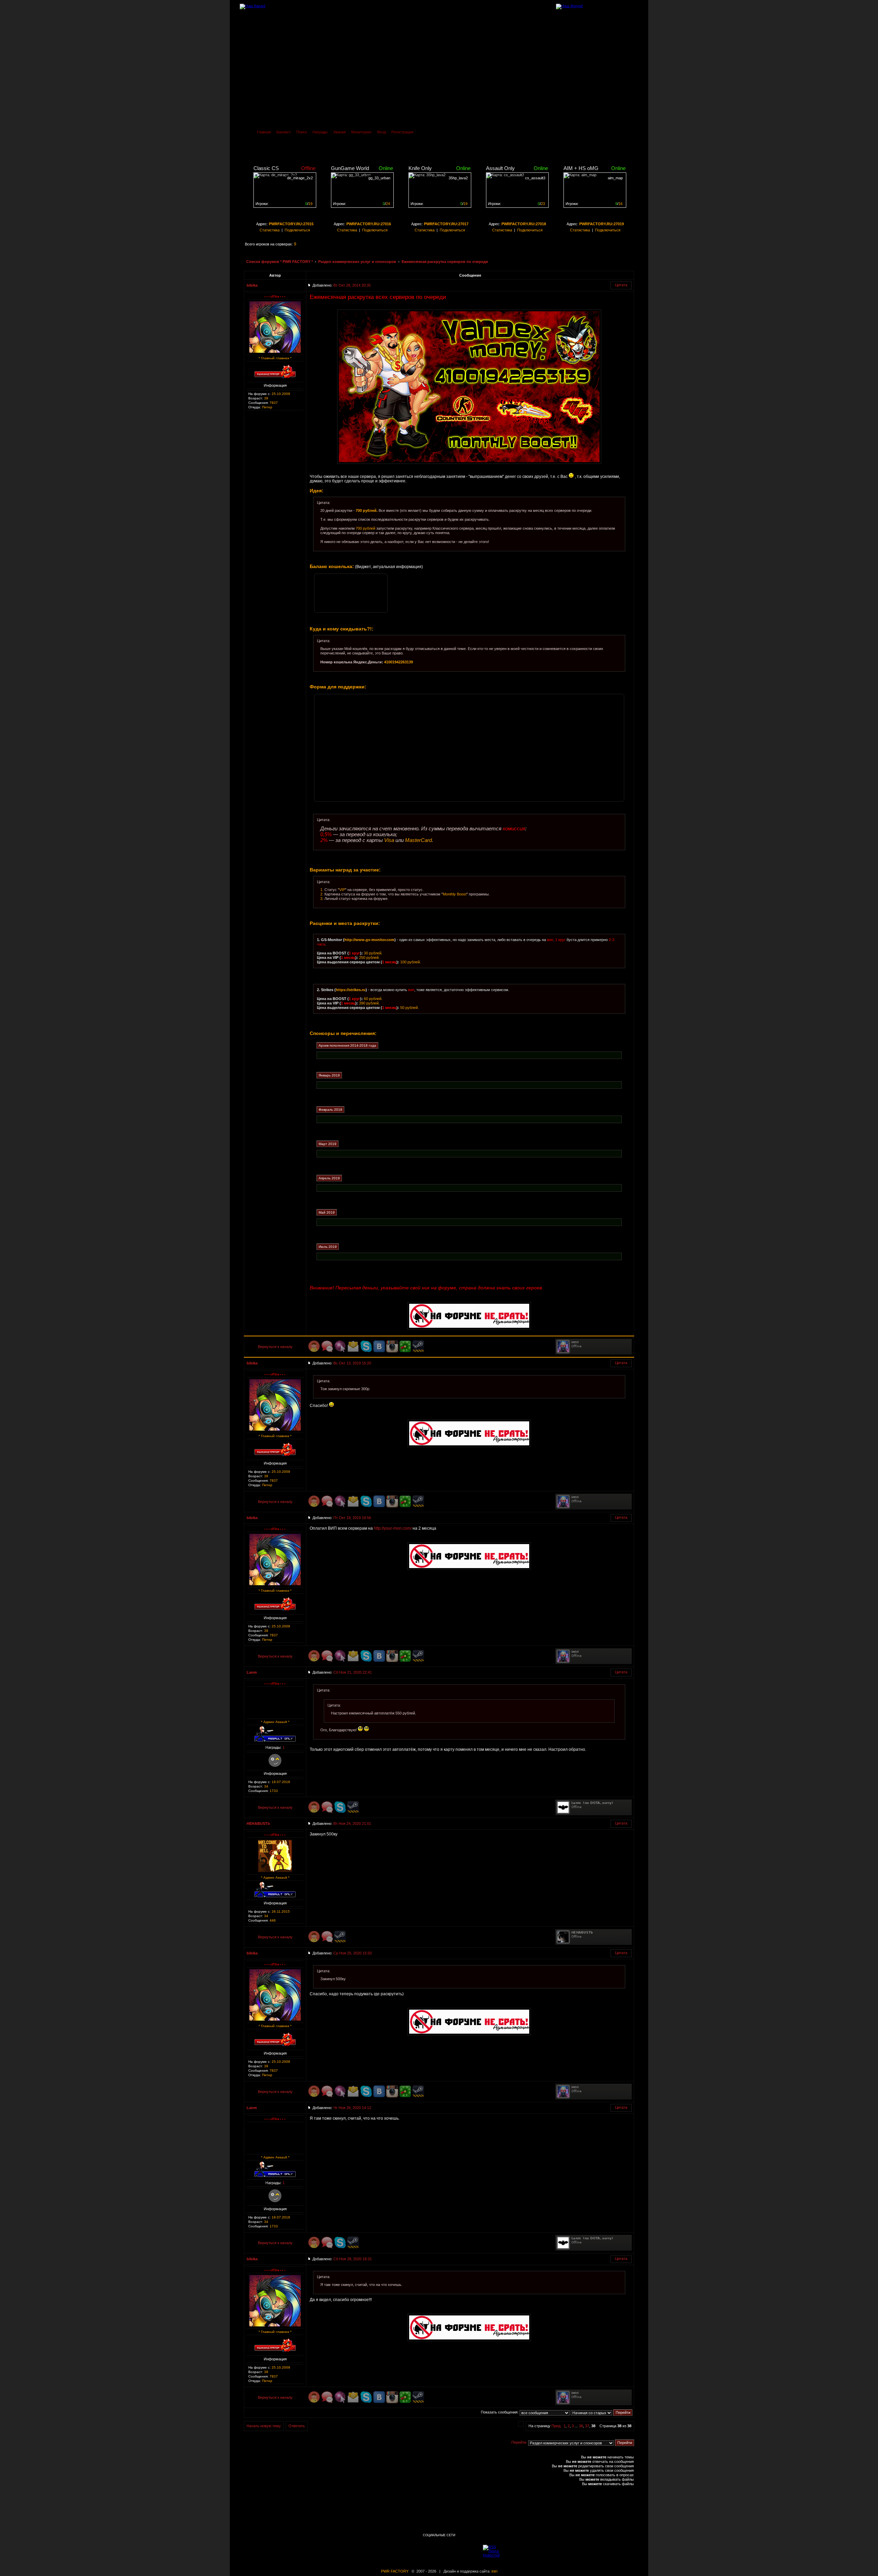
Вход (382, 132)
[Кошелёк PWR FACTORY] (351, 593)
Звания (339, 132)
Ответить (297, 2426)
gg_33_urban (379, 178)
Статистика (270, 230)
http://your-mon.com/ (393, 1528)
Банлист (284, 132)
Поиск (302, 132)
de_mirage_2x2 (300, 178)
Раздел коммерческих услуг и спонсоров (357, 262)
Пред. (556, 2426)
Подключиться (297, 230)
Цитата (621, 285)
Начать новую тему (264, 2426)
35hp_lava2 (458, 178)
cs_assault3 (535, 178)
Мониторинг (361, 132)
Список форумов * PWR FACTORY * (280, 262)
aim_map (615, 178)
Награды (320, 132)
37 (587, 2426)
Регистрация (402, 132)
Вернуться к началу (275, 1347)
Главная (264, 132)
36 (581, 2426)
